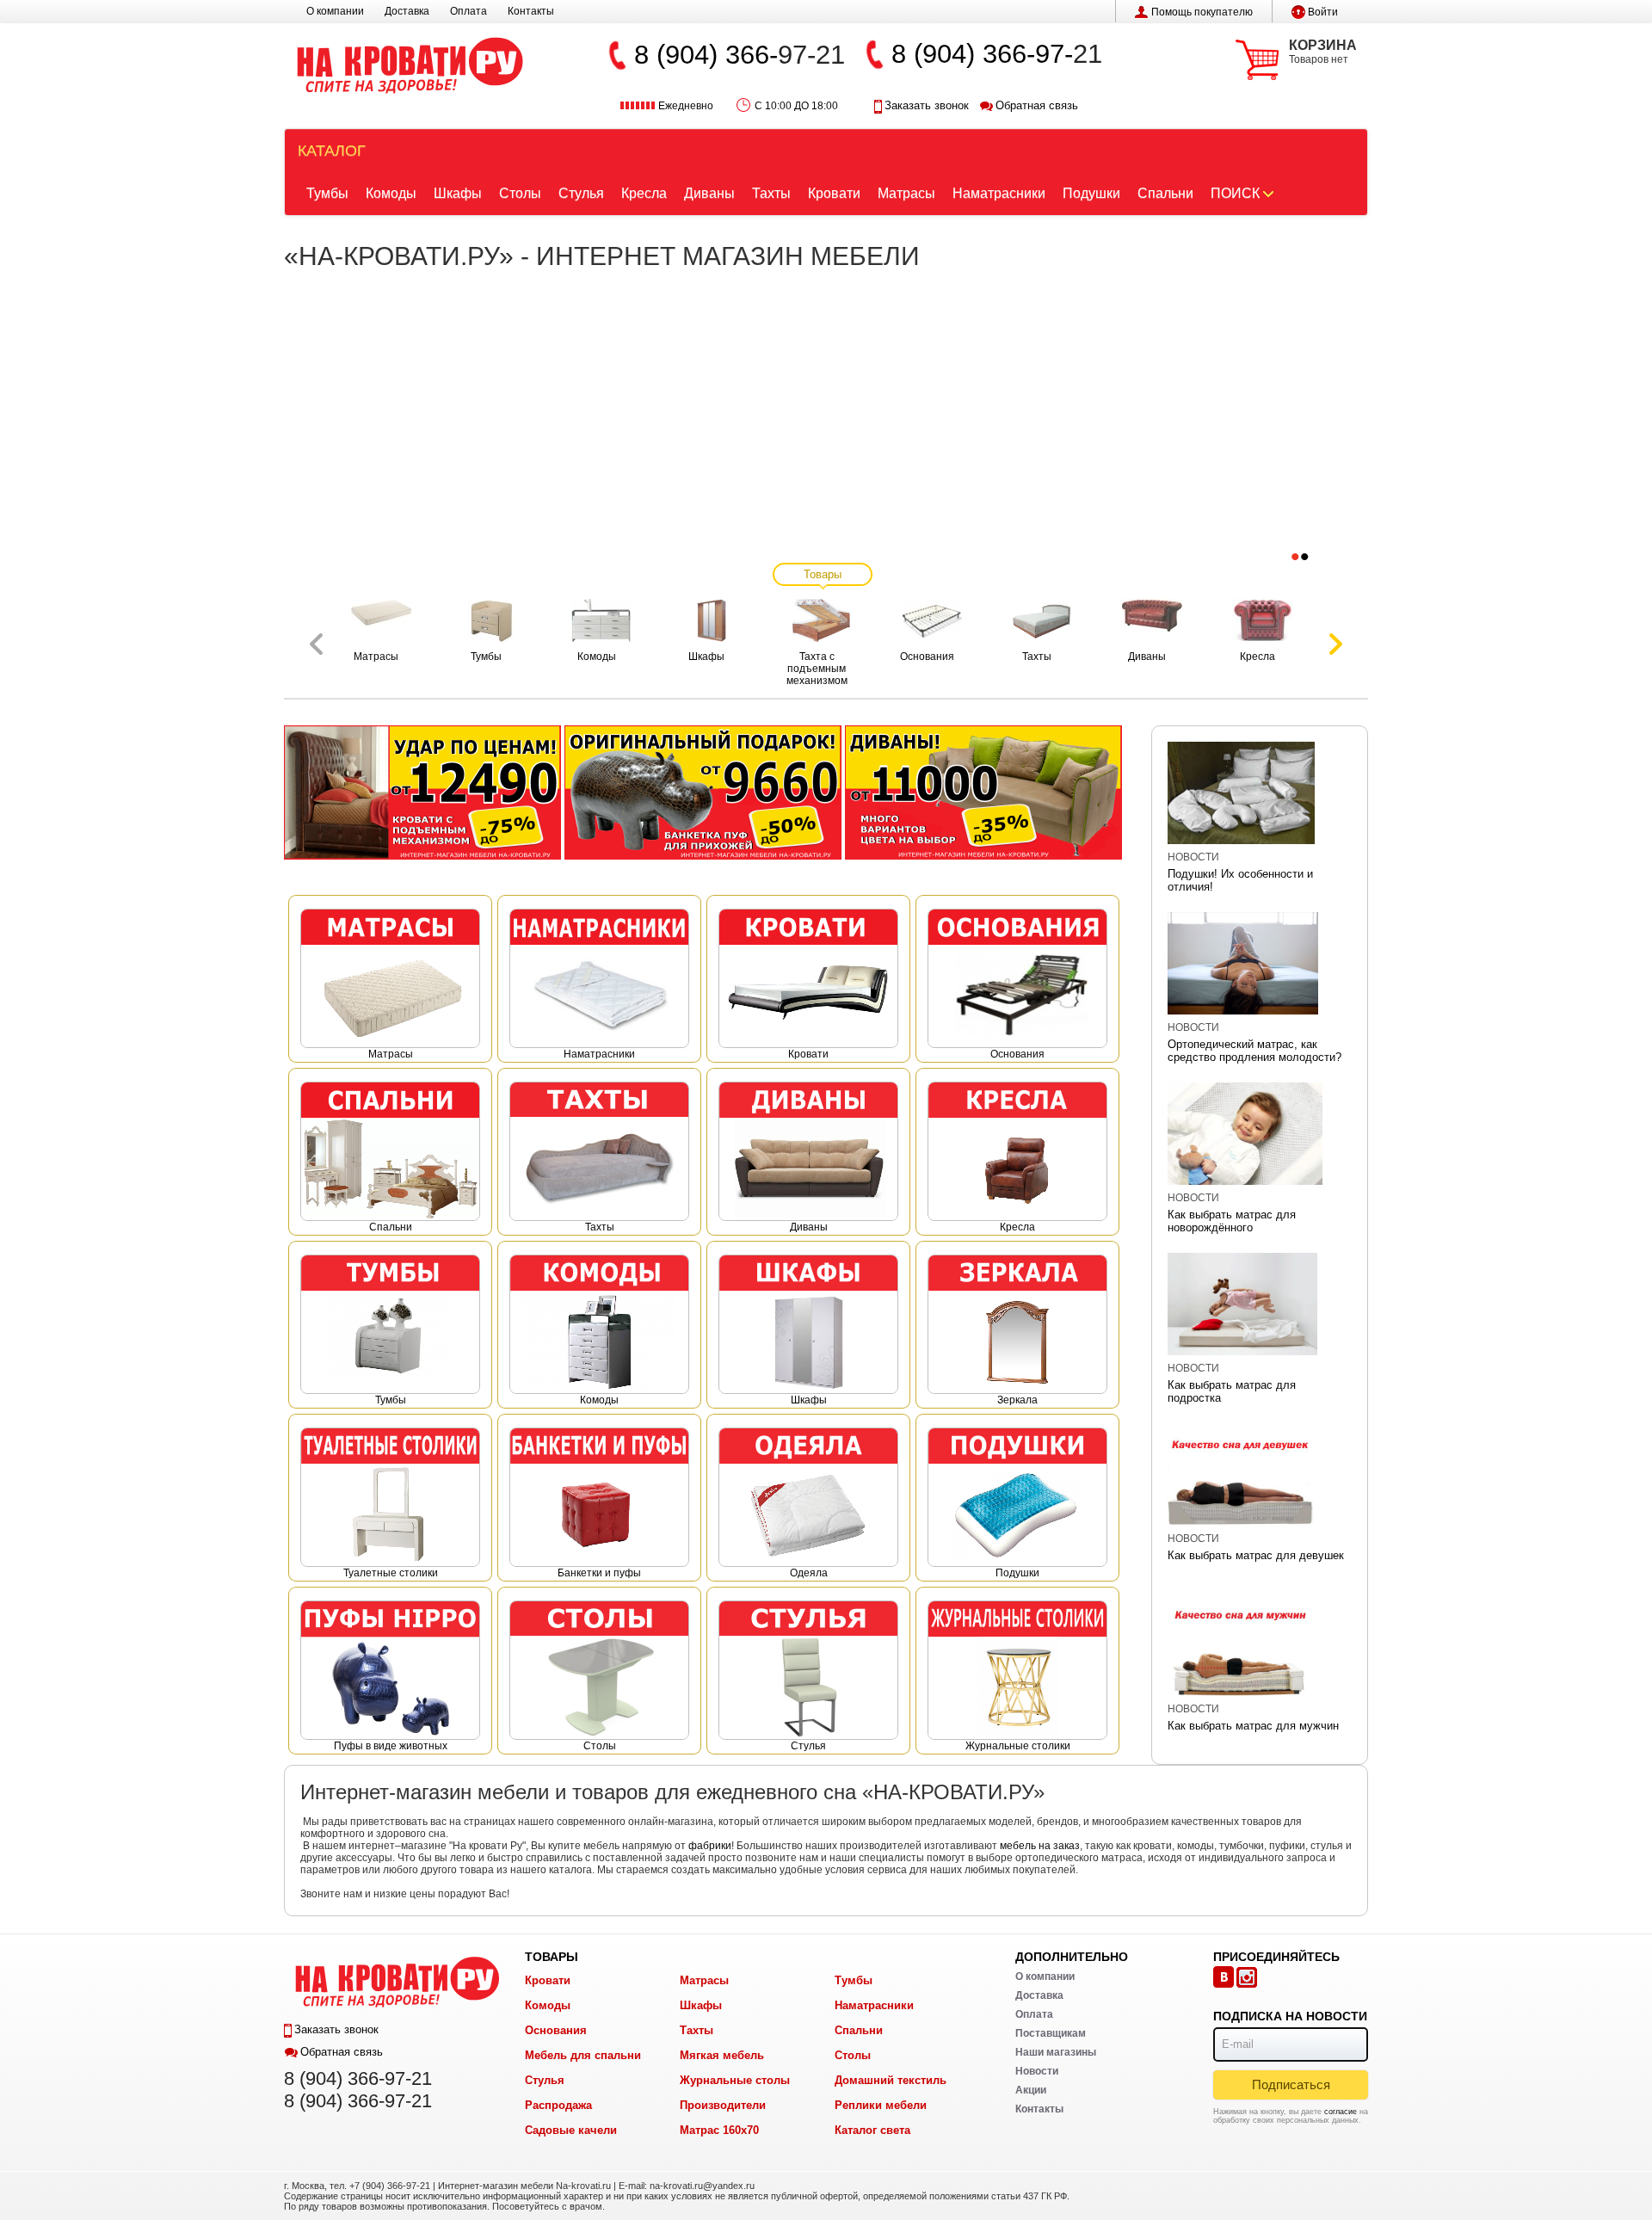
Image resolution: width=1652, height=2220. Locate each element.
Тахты (771, 193)
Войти (1323, 12)
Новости (1193, 857)
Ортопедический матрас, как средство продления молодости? (1254, 1051)
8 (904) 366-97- (982, 54)
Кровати (834, 193)
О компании (335, 11)
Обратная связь (1037, 105)
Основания (1017, 1054)
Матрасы (906, 193)
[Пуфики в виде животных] (703, 792)
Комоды (391, 193)
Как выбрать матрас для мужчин (1253, 1726)
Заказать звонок (927, 105)
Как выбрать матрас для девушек (1256, 1555)
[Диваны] (983, 792)
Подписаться (1291, 2084)
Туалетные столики (391, 1573)
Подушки (1091, 193)
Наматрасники (999, 193)
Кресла (644, 193)
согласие (1341, 2112)
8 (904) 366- (706, 55)
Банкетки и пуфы (599, 1573)
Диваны (709, 193)
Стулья (581, 193)
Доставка (407, 11)
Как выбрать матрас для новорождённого (1232, 1221)
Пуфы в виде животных (391, 1746)
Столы (520, 193)
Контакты (531, 11)
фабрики (710, 1846)
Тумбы (327, 193)
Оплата (468, 11)
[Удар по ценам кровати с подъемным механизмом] (422, 792)
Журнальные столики (1018, 1746)
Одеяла (809, 1573)
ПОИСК (1235, 193)
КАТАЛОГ (332, 151)
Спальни (1165, 193)
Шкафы (458, 193)
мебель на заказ (1040, 1846)
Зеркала (1017, 1400)
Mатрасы (391, 1054)
